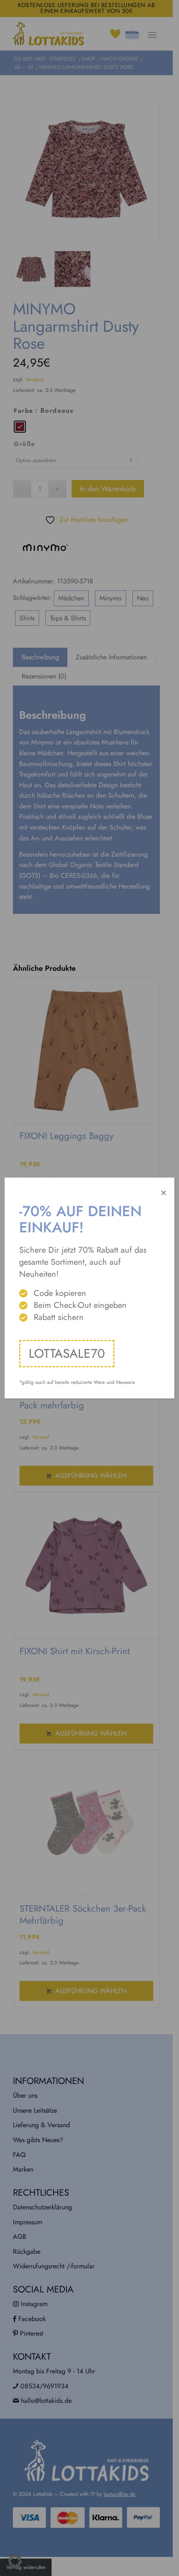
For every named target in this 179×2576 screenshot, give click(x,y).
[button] (15, 2561)
